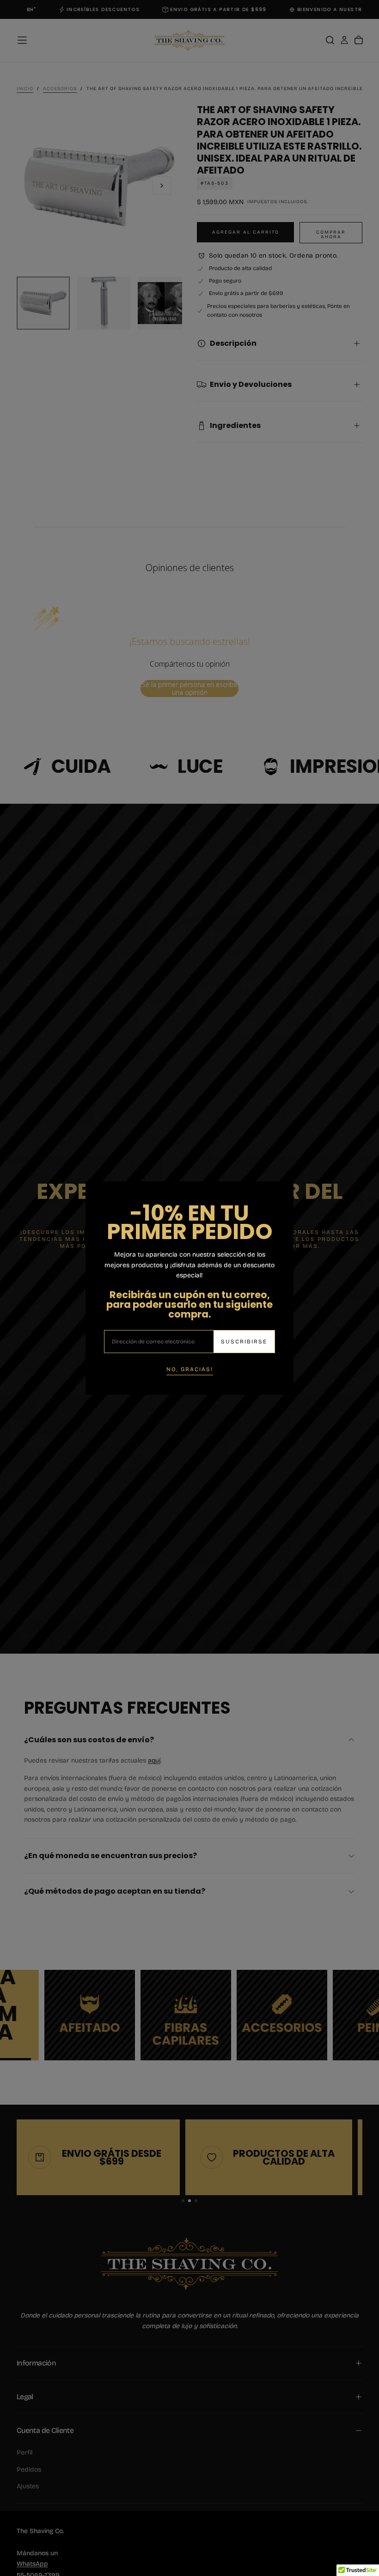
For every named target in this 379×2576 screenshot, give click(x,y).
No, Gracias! (190, 1369)
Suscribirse (244, 1342)
